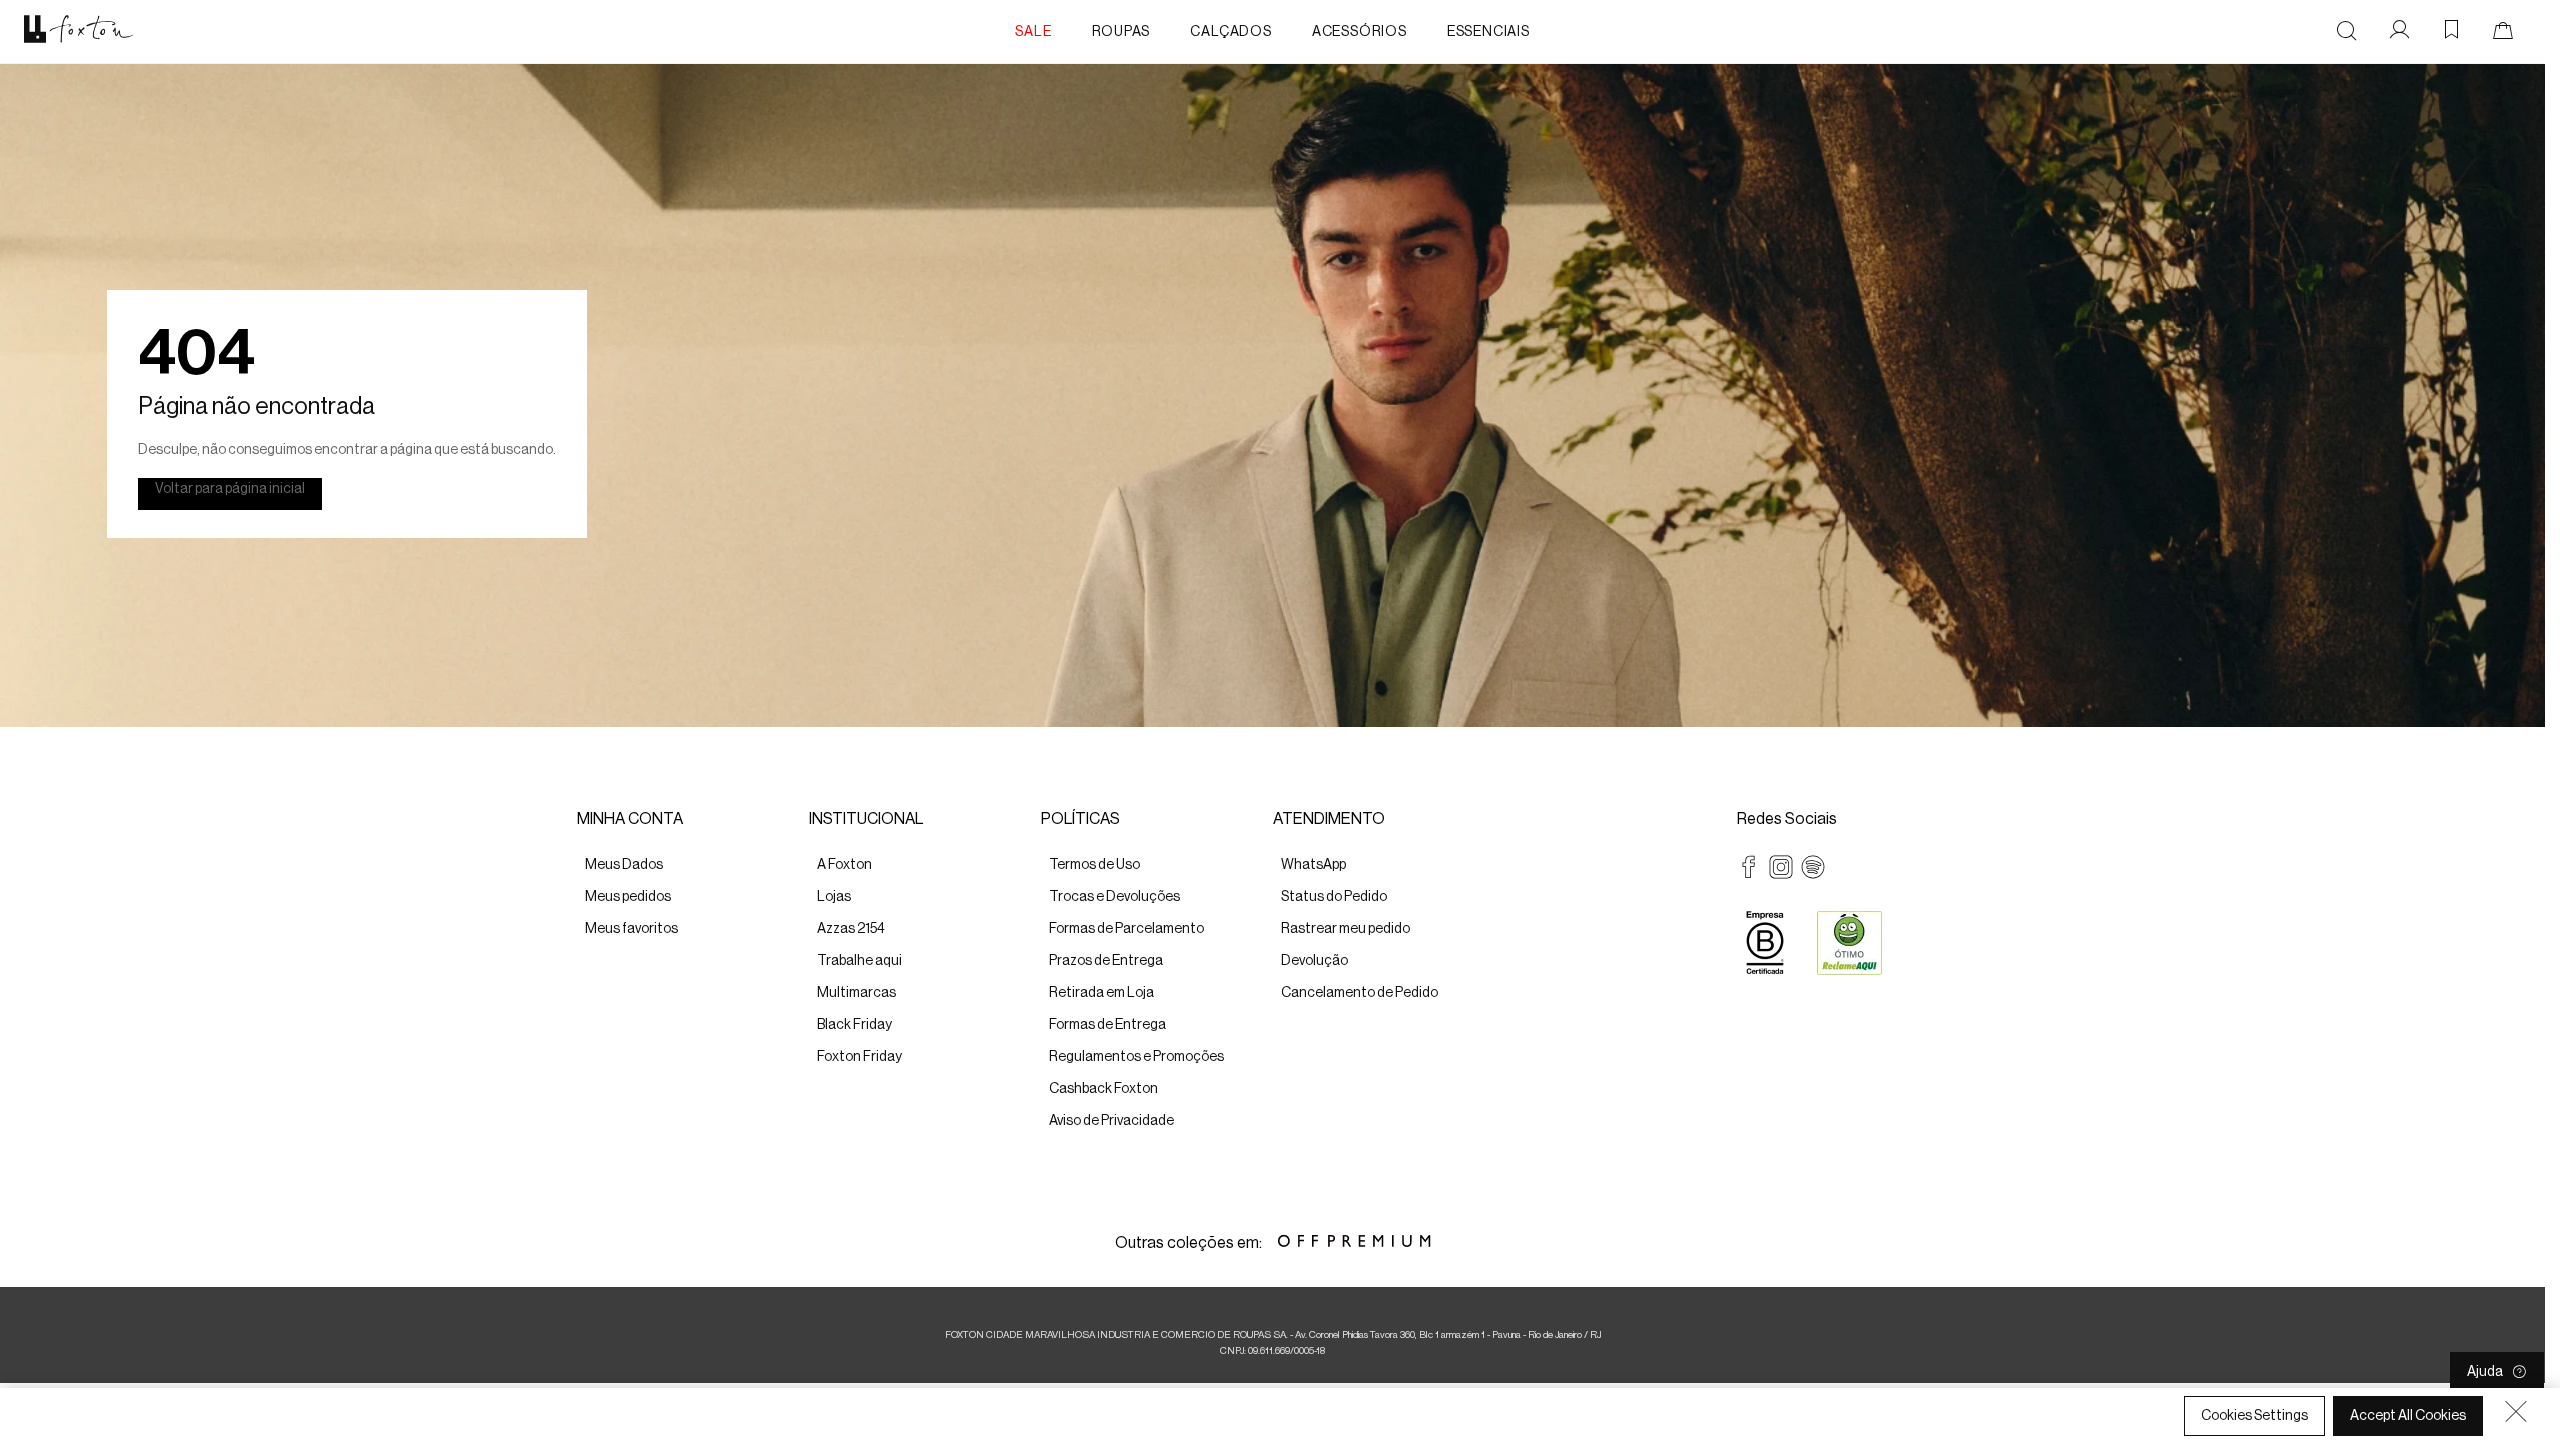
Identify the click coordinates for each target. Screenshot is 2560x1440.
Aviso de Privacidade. (994, 1421)
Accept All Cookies (2408, 1416)
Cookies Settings (2254, 1416)
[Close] (2516, 1411)
